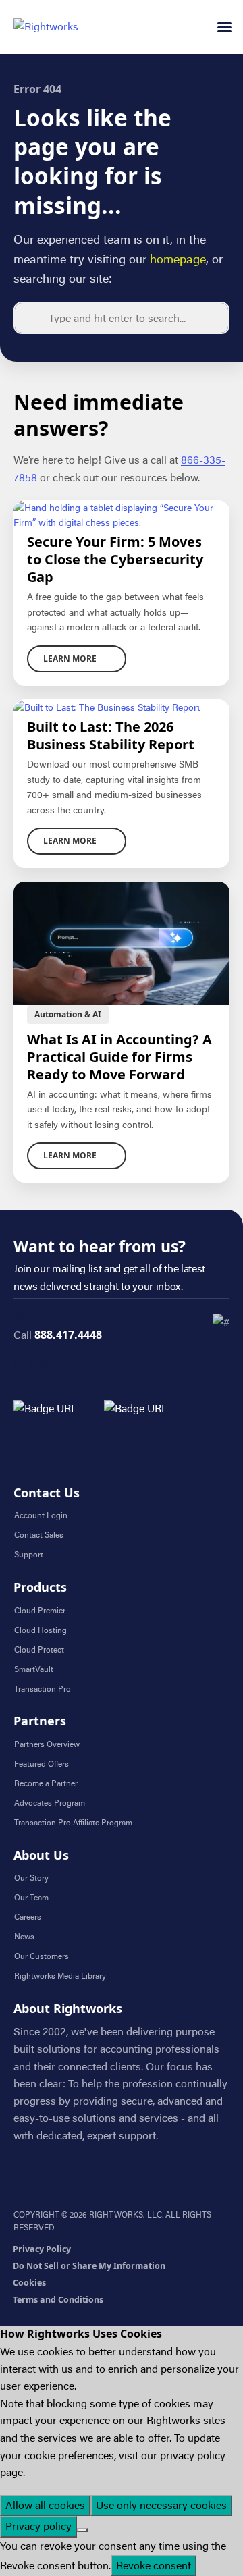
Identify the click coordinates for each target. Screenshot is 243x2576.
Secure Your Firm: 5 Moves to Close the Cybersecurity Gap (115, 560)
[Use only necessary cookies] (82, 2530)
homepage (178, 259)
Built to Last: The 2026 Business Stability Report (111, 736)
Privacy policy (38, 2526)
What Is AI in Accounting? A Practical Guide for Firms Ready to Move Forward (119, 1057)
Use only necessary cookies (161, 2505)
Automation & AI (68, 1014)
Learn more (70, 659)
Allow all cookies (45, 2505)
